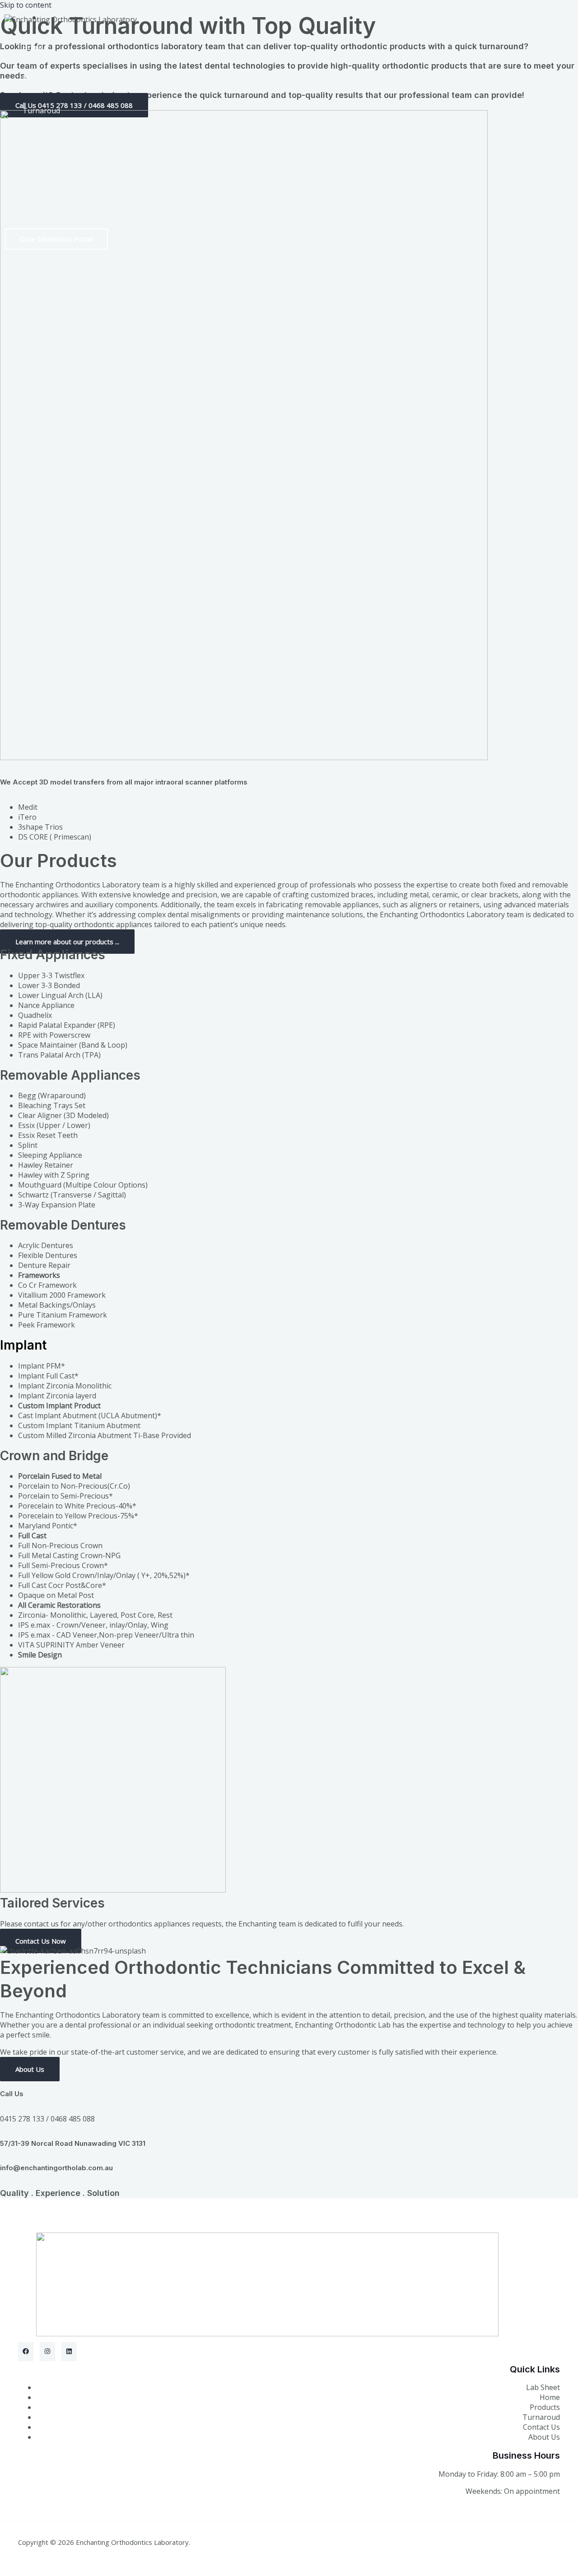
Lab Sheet (40, 205)
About (33, 142)
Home (33, 47)
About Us (544, 2437)
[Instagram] (47, 2352)
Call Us (12, 2094)
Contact (36, 174)
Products (38, 79)
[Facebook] (26, 2352)
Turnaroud (41, 111)
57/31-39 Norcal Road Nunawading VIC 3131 (73, 2143)
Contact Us (541, 2427)
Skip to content (26, 5)
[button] (56, 239)
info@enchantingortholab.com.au (56, 2168)
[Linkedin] (69, 2352)
